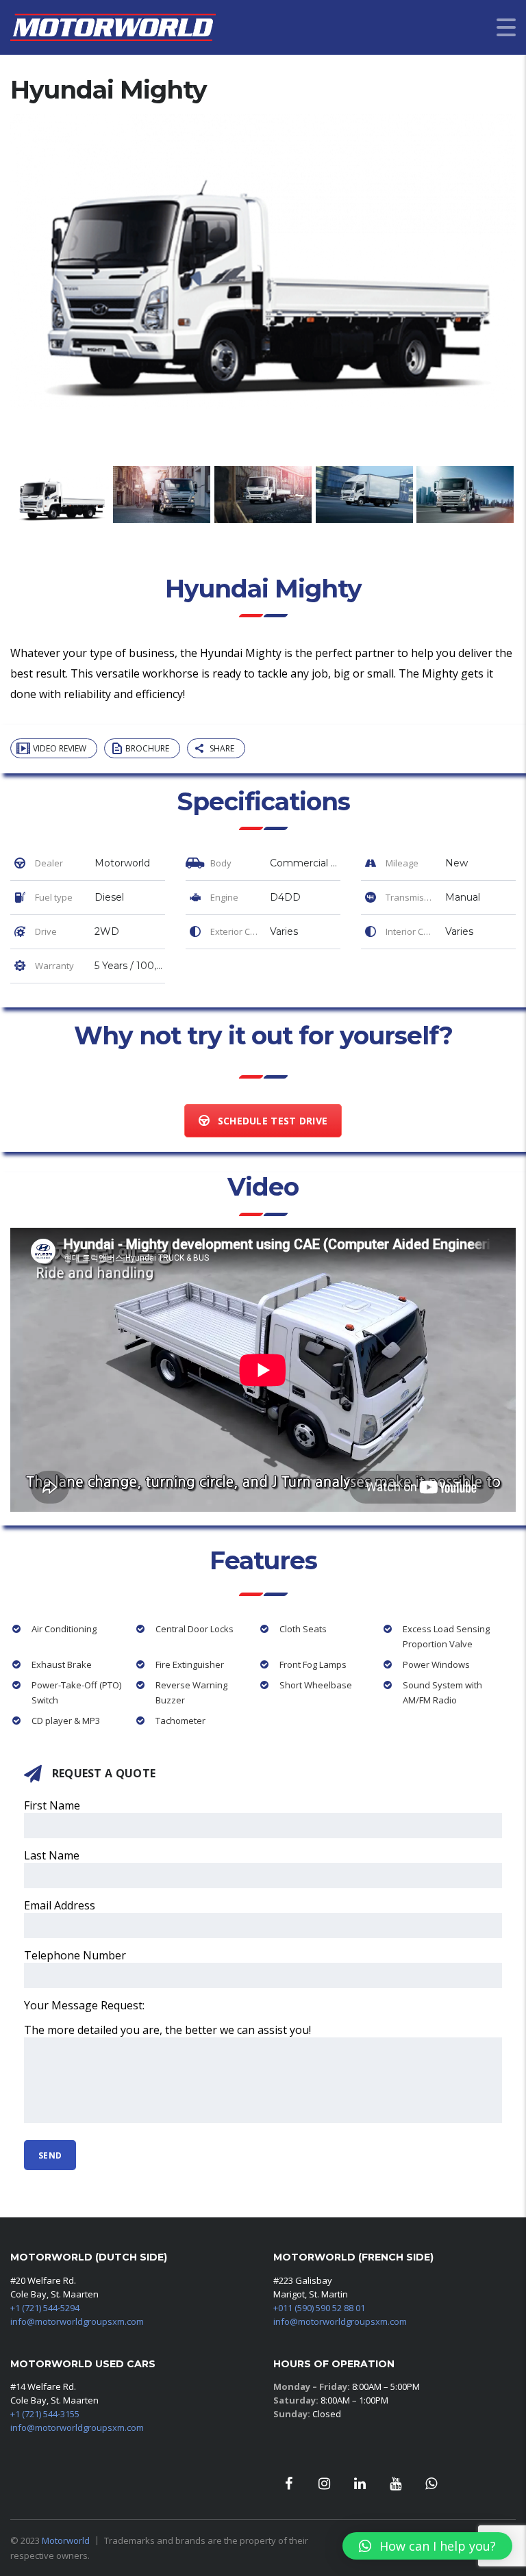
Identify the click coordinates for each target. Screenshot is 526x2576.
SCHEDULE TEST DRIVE (273, 1121)
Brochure (147, 748)
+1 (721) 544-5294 (45, 2308)
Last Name (52, 1855)
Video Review (60, 748)
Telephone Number (75, 1955)
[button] (427, 2546)
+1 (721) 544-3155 (45, 2414)
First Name (52, 1805)
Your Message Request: (84, 2005)
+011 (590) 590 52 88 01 (319, 2308)
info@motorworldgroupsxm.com (77, 2321)
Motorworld (66, 2540)
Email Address (60, 1905)
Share (222, 748)
